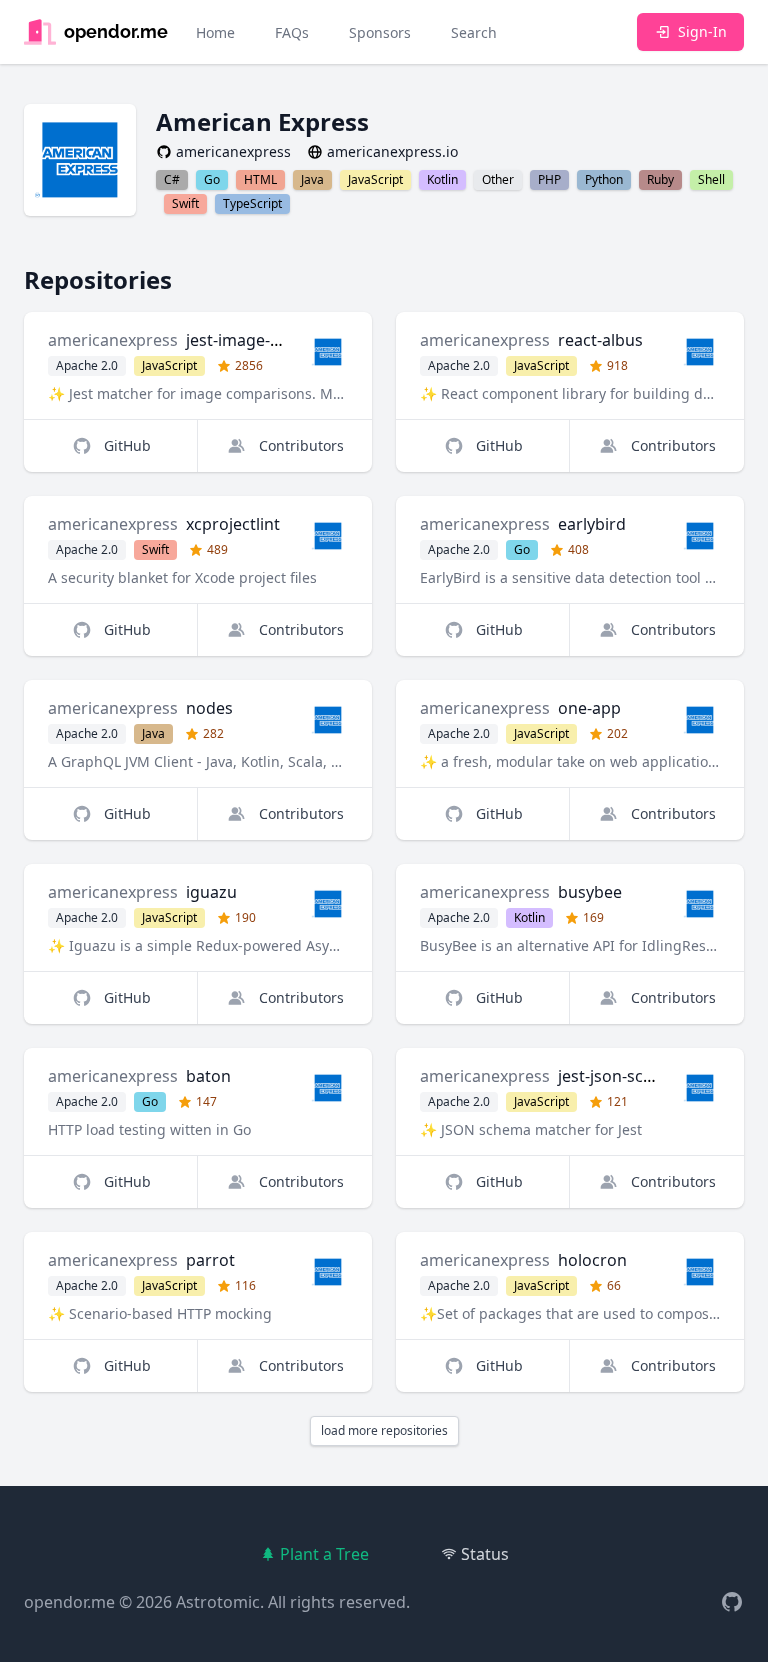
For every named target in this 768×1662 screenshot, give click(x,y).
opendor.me (69, 1602)
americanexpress (113, 340)
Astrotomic (218, 1602)
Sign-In (702, 31)
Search (474, 32)
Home (215, 32)
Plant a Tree (324, 1554)
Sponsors (380, 32)
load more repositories (384, 1430)
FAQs (292, 32)
